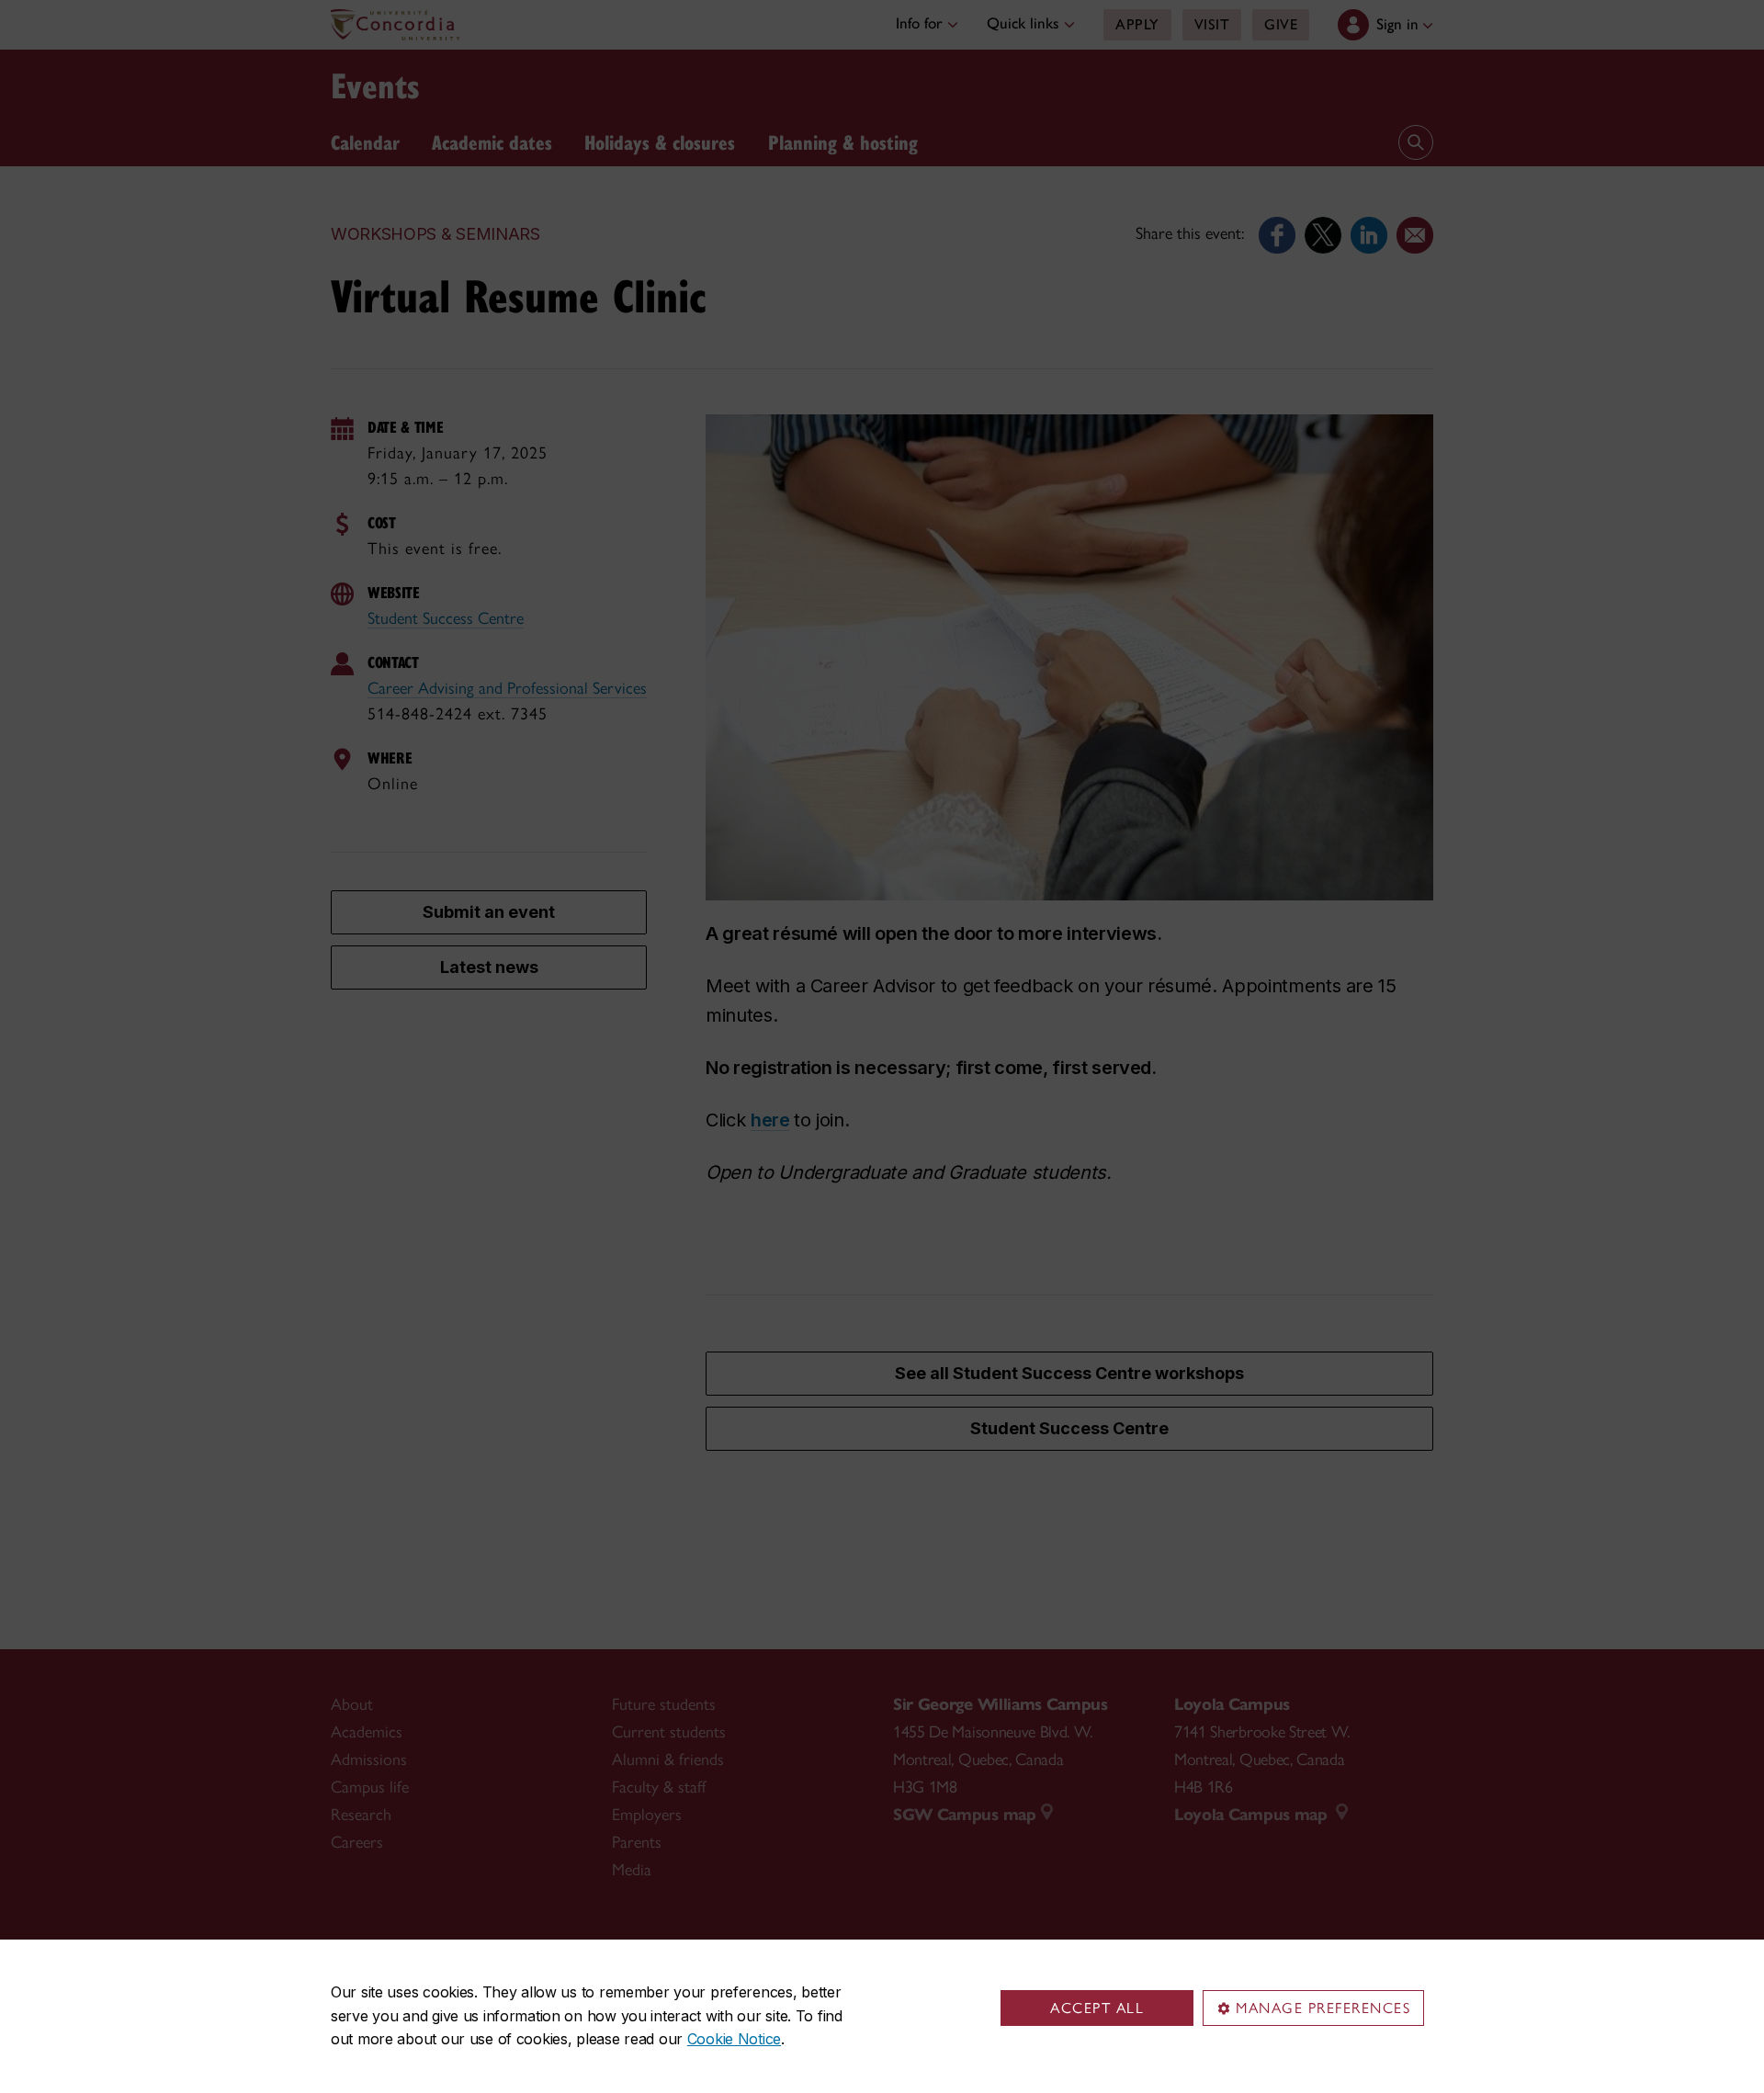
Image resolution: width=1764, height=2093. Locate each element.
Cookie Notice (734, 2039)
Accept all (1097, 2008)
